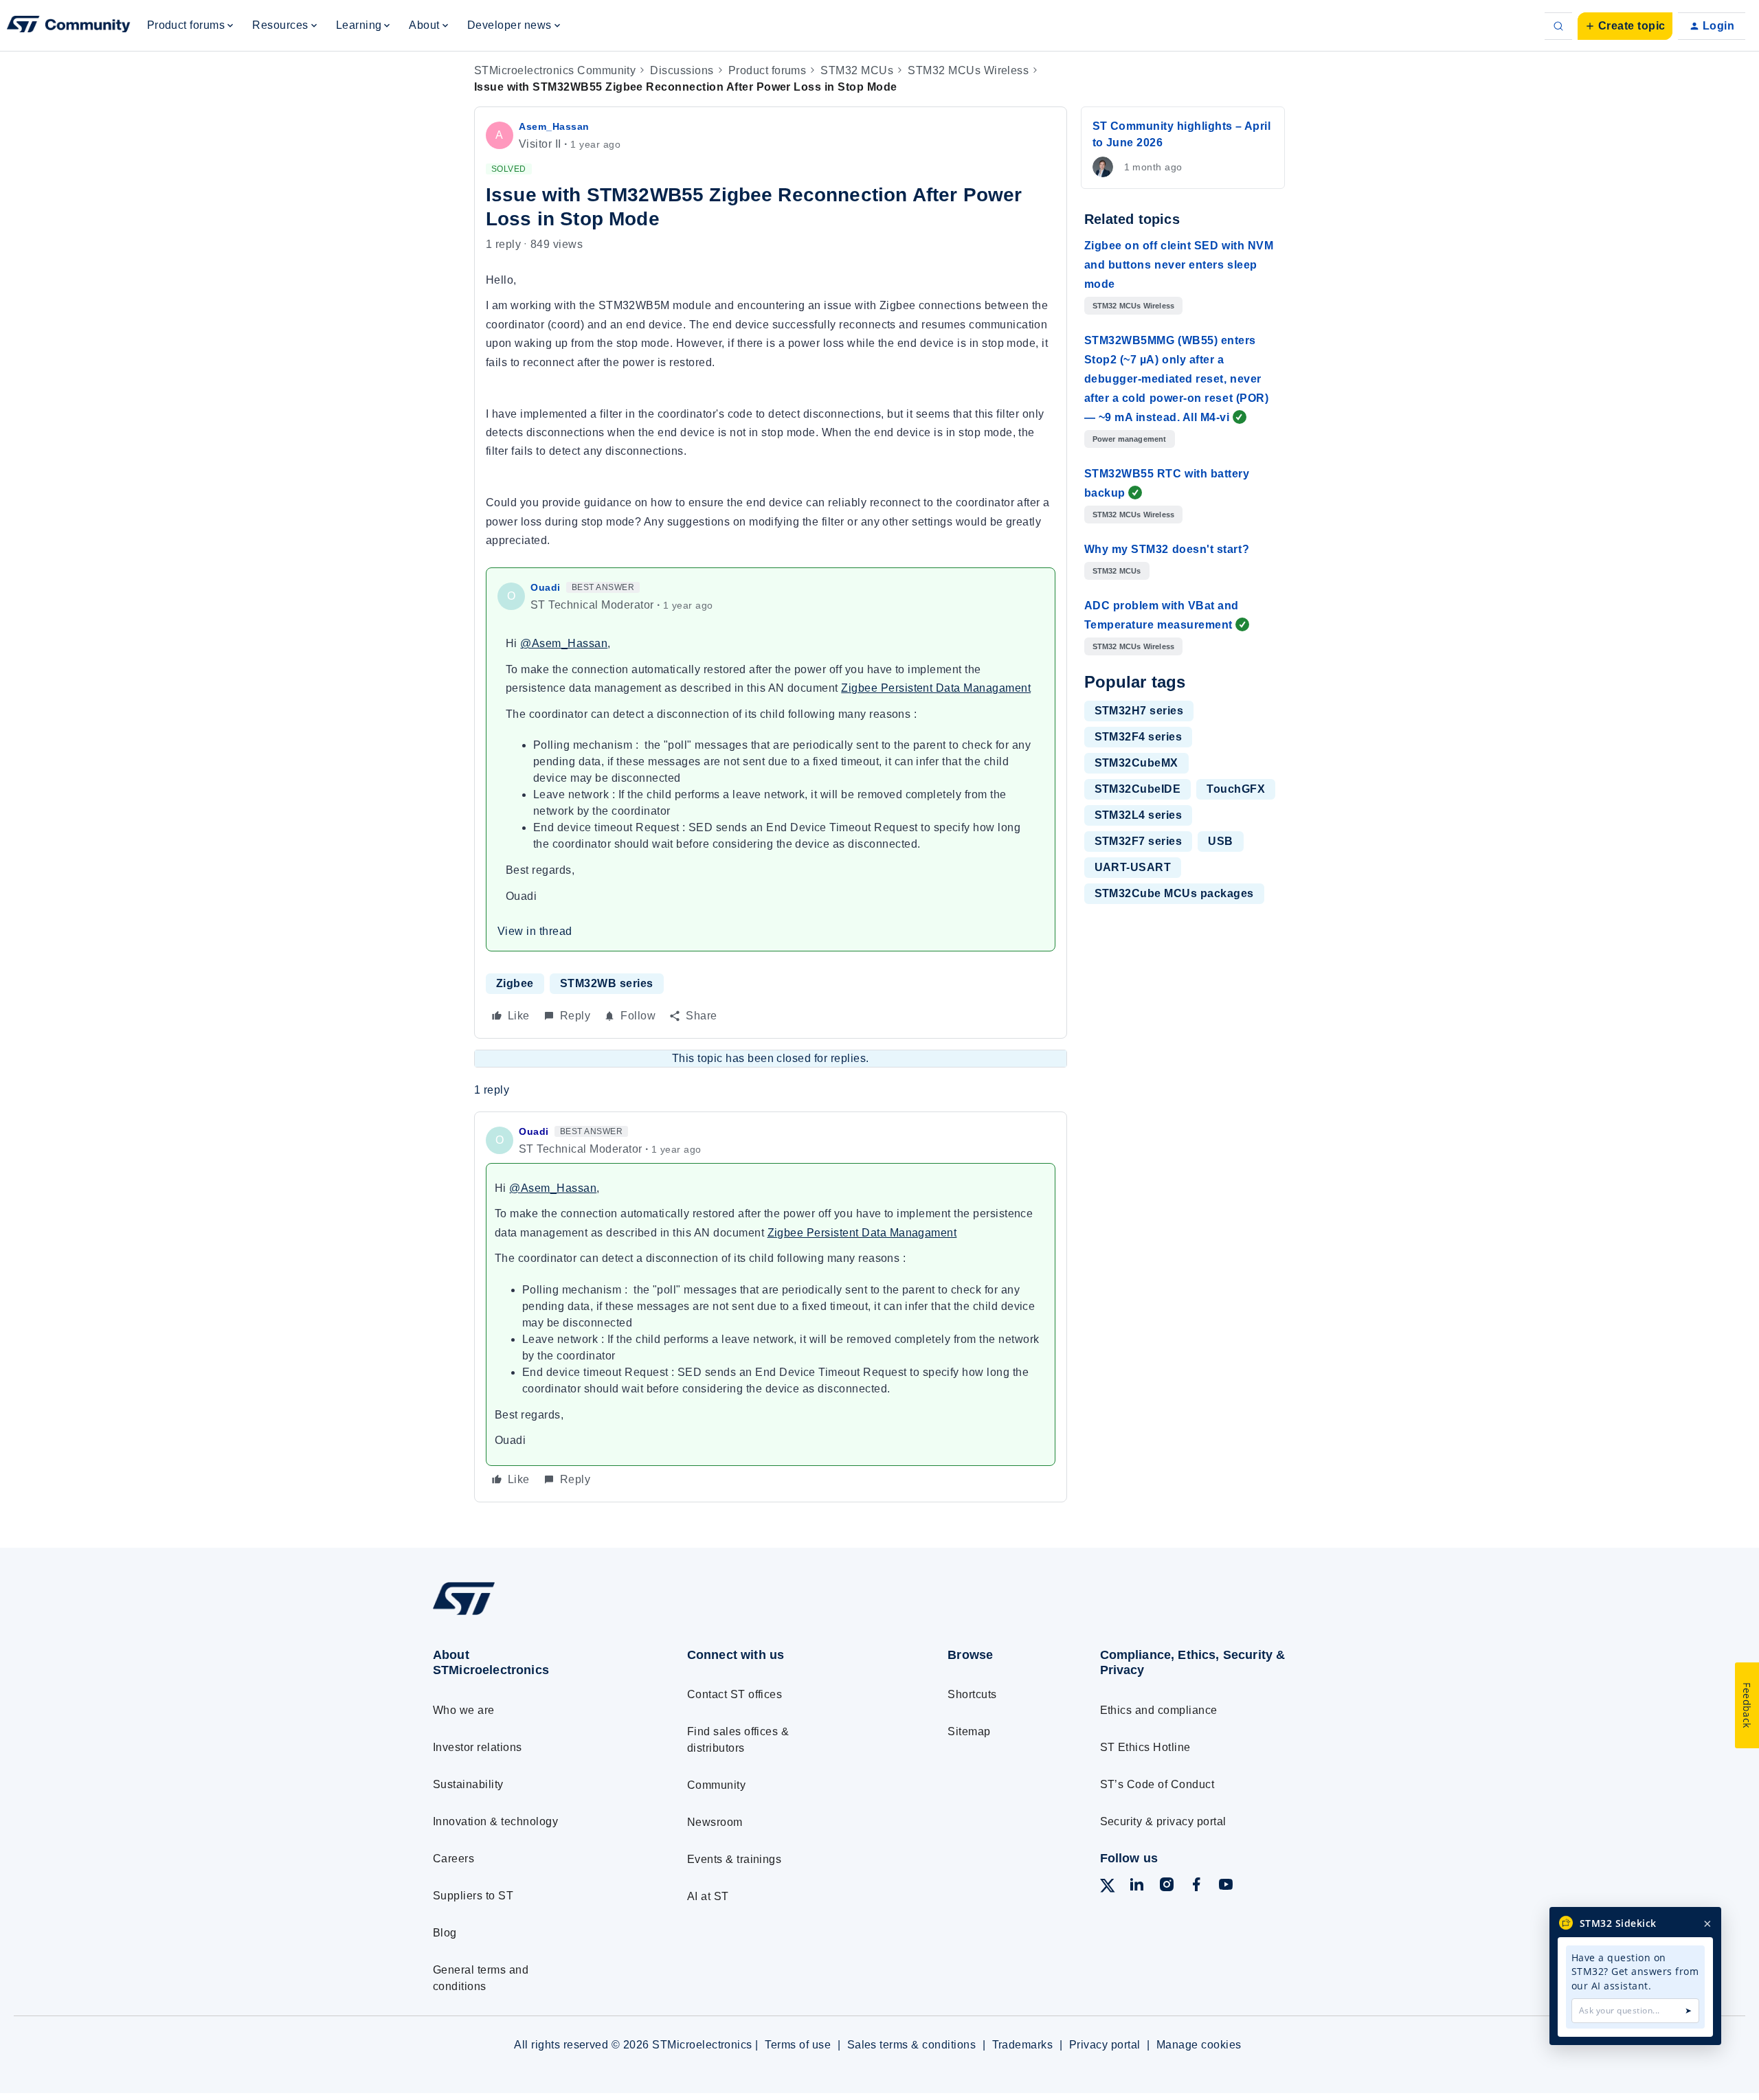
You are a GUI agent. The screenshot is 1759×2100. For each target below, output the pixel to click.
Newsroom (715, 1822)
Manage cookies (1199, 2045)
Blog (445, 1933)
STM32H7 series (1139, 711)
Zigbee (515, 983)
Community (716, 1785)
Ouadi (546, 587)
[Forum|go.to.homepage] (69, 26)
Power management (1130, 439)
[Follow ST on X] (1108, 1888)
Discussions (682, 70)
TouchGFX (1236, 789)
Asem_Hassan (554, 126)
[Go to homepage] (534, 1615)
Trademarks (1023, 2045)
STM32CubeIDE (1138, 789)
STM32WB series (607, 983)
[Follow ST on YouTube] (1226, 1887)
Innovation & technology (495, 1821)
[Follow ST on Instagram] (1167, 1887)
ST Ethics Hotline (1145, 1747)
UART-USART (1133, 867)
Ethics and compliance (1159, 1710)
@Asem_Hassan (564, 643)
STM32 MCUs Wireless (968, 70)
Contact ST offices (735, 1694)
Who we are (464, 1710)
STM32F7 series (1139, 841)
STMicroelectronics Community (555, 70)
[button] (1625, 26)
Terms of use (798, 2045)
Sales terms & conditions (912, 2045)
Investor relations (478, 1747)
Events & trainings (735, 1859)
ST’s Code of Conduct (1157, 1784)
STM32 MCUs (857, 70)
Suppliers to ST (473, 1896)
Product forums (768, 70)
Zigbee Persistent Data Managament (936, 688)
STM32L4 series (1139, 815)
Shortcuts (972, 1694)
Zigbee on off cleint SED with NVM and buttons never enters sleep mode (1179, 265)
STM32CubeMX (1136, 763)
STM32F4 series (1139, 737)
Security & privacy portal (1163, 1821)
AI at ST (708, 1896)
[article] (771, 1307)
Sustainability (468, 1784)
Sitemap (969, 1731)
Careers (453, 1859)
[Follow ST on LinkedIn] (1136, 1887)
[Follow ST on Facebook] (1196, 1887)
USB (1220, 841)
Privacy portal (1105, 2045)
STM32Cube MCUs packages (1174, 893)
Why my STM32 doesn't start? (1167, 549)
